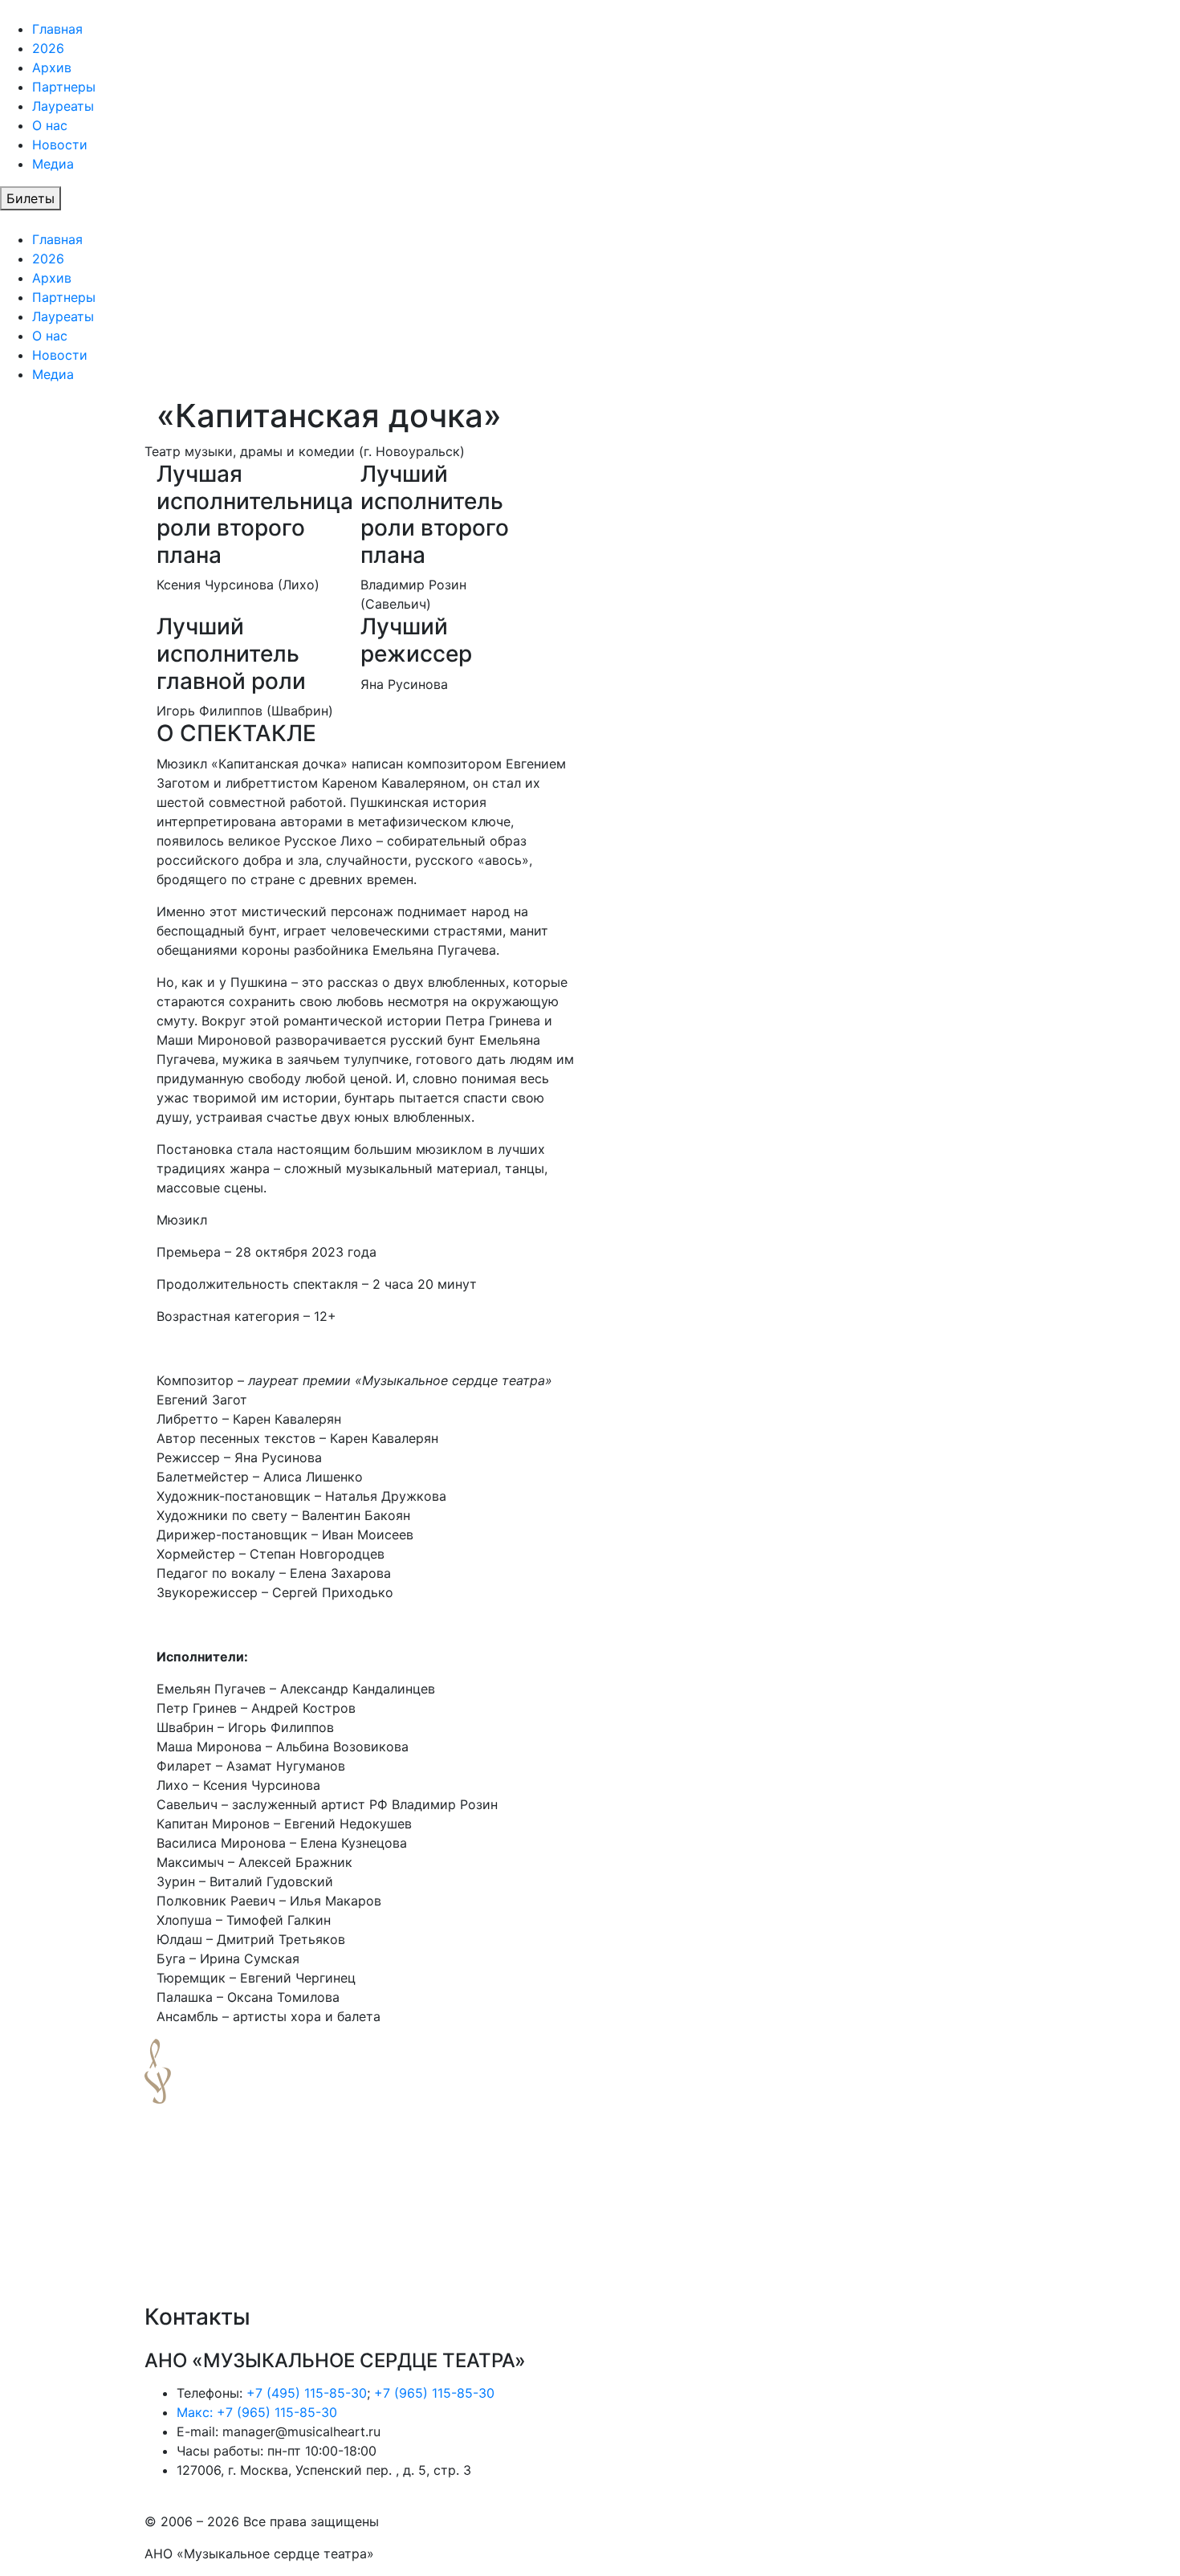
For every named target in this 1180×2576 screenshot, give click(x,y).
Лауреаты (63, 106)
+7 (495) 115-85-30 (307, 2393)
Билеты (31, 198)
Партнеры (64, 87)
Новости (60, 145)
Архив (52, 67)
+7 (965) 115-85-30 (434, 2393)
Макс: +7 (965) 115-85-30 (257, 2412)
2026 (48, 48)
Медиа (53, 164)
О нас (50, 125)
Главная (57, 29)
